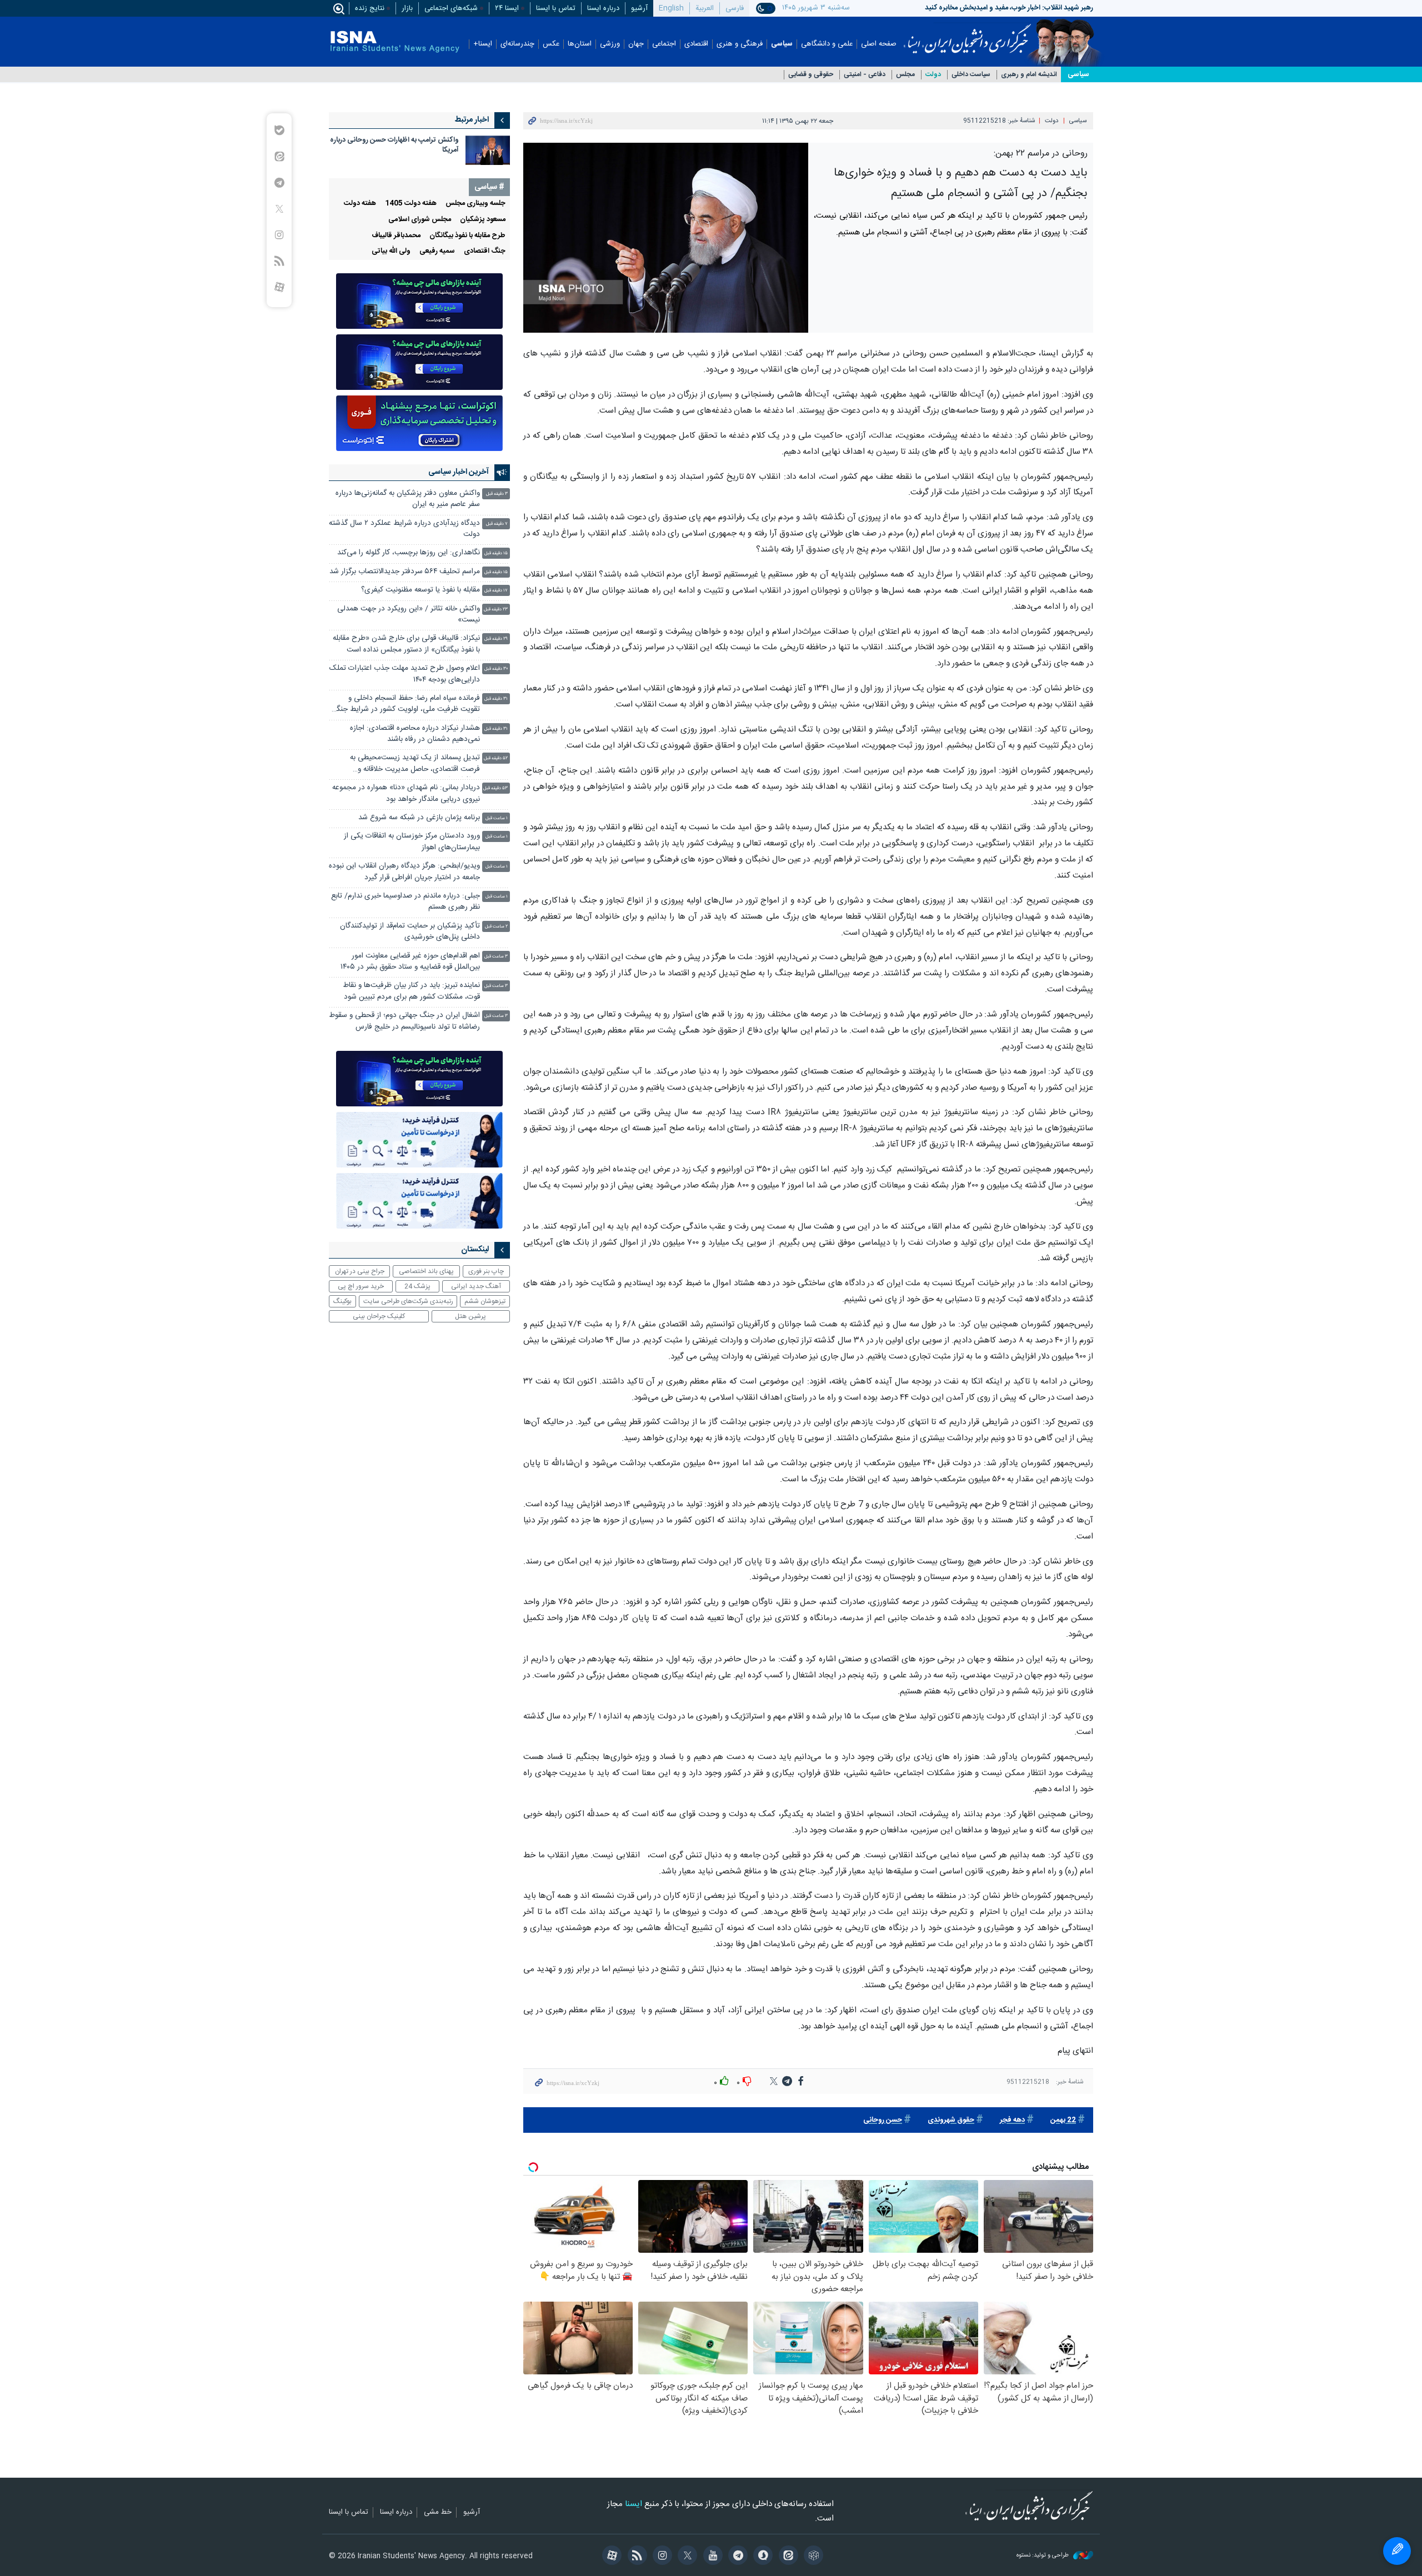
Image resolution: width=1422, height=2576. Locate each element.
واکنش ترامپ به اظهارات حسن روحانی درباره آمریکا (394, 145)
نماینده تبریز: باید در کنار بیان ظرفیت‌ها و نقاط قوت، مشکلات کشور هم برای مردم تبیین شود (411, 991)
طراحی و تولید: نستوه (1043, 2556)
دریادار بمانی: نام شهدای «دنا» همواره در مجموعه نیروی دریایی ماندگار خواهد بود (406, 793)
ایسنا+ (483, 44)
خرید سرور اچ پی (361, 1286)
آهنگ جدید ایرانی (476, 1286)
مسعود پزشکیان (483, 220)
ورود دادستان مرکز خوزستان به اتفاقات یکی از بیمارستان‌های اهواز (412, 842)
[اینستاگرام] (661, 2557)
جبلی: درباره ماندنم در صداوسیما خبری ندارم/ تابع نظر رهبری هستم (405, 902)
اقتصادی (696, 44)
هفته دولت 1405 (411, 204)
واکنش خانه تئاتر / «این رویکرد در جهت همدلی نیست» (409, 615)
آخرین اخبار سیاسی (459, 472)
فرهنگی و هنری (740, 44)
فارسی (735, 8)
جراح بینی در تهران (360, 1271)
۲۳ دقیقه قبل (496, 610)
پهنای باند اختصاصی (426, 1271)
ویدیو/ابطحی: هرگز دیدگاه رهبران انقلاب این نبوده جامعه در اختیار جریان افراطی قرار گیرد (404, 872)
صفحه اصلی (879, 44)
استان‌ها (580, 44)
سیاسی (782, 44)
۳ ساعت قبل (496, 957)
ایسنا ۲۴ (507, 8)
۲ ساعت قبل (496, 927)
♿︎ (1397, 2551)
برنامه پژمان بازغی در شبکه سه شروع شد (419, 818)
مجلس (905, 75)
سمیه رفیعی (437, 251)
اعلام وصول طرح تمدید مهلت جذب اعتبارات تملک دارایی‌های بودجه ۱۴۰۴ (405, 674)
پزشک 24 (417, 1286)
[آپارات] (610, 2557)
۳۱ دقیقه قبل (496, 699)
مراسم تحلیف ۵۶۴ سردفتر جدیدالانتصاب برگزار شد (405, 572)
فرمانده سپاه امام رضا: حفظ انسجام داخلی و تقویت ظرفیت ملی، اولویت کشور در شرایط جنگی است (405, 705)
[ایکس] (686, 2557)
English (671, 8)
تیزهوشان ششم (485, 1301)
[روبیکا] (812, 2557)
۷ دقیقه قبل (497, 524)
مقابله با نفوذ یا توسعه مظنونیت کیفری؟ (420, 590)
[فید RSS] (635, 2557)
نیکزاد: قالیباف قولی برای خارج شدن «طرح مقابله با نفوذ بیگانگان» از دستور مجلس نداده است (406, 644)
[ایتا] (786, 2557)
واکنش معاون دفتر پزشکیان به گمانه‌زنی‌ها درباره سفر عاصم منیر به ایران (408, 499)
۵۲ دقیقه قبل (496, 758)
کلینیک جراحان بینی (379, 1316)
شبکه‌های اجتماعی (451, 8)
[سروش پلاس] (761, 2557)
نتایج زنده (370, 8)
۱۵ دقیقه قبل (496, 553)
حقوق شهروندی (951, 2120)
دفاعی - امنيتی (865, 75)
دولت (933, 75)
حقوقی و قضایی (811, 75)
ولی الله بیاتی (391, 251)
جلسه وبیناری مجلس (475, 204)
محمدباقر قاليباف (396, 236)
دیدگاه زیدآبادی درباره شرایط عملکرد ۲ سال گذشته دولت (404, 529)
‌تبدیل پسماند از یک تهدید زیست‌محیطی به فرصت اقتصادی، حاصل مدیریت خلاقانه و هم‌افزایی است (415, 765)
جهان (636, 44)
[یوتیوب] (711, 2557)
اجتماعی (664, 44)
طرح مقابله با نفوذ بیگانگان (467, 236)
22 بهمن (1063, 2120)
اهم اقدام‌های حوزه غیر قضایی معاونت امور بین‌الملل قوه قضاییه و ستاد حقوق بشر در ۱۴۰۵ (410, 962)
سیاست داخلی (971, 75)
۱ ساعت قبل (497, 818)
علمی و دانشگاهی (827, 44)
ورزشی (610, 44)
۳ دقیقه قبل (497, 494)
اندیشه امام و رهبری (1029, 75)
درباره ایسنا (603, 8)
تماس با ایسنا (556, 8)
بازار (407, 8)
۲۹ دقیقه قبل (496, 639)
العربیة (705, 8)
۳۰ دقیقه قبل (496, 669)
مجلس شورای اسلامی (420, 220)
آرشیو (639, 8)
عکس (551, 44)
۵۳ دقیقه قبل (495, 788)
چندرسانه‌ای (517, 44)
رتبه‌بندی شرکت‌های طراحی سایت (408, 1301)
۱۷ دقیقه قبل (496, 591)
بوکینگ (342, 1301)
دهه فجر (1012, 2120)
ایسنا (967, 35)
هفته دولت (360, 204)
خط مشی (438, 2513)
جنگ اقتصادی (485, 251)
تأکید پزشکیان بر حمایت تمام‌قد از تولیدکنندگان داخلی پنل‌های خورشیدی (410, 932)
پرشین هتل (470, 1316)
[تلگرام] (736, 2557)
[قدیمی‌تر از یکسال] (488, 150)
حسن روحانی (883, 2120)
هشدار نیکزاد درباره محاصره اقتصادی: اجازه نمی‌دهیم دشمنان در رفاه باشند (415, 734)
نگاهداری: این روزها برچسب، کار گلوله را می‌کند (409, 553)
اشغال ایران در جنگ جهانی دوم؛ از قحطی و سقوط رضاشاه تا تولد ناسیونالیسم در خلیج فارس (404, 1021)
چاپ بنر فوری (486, 1271)
